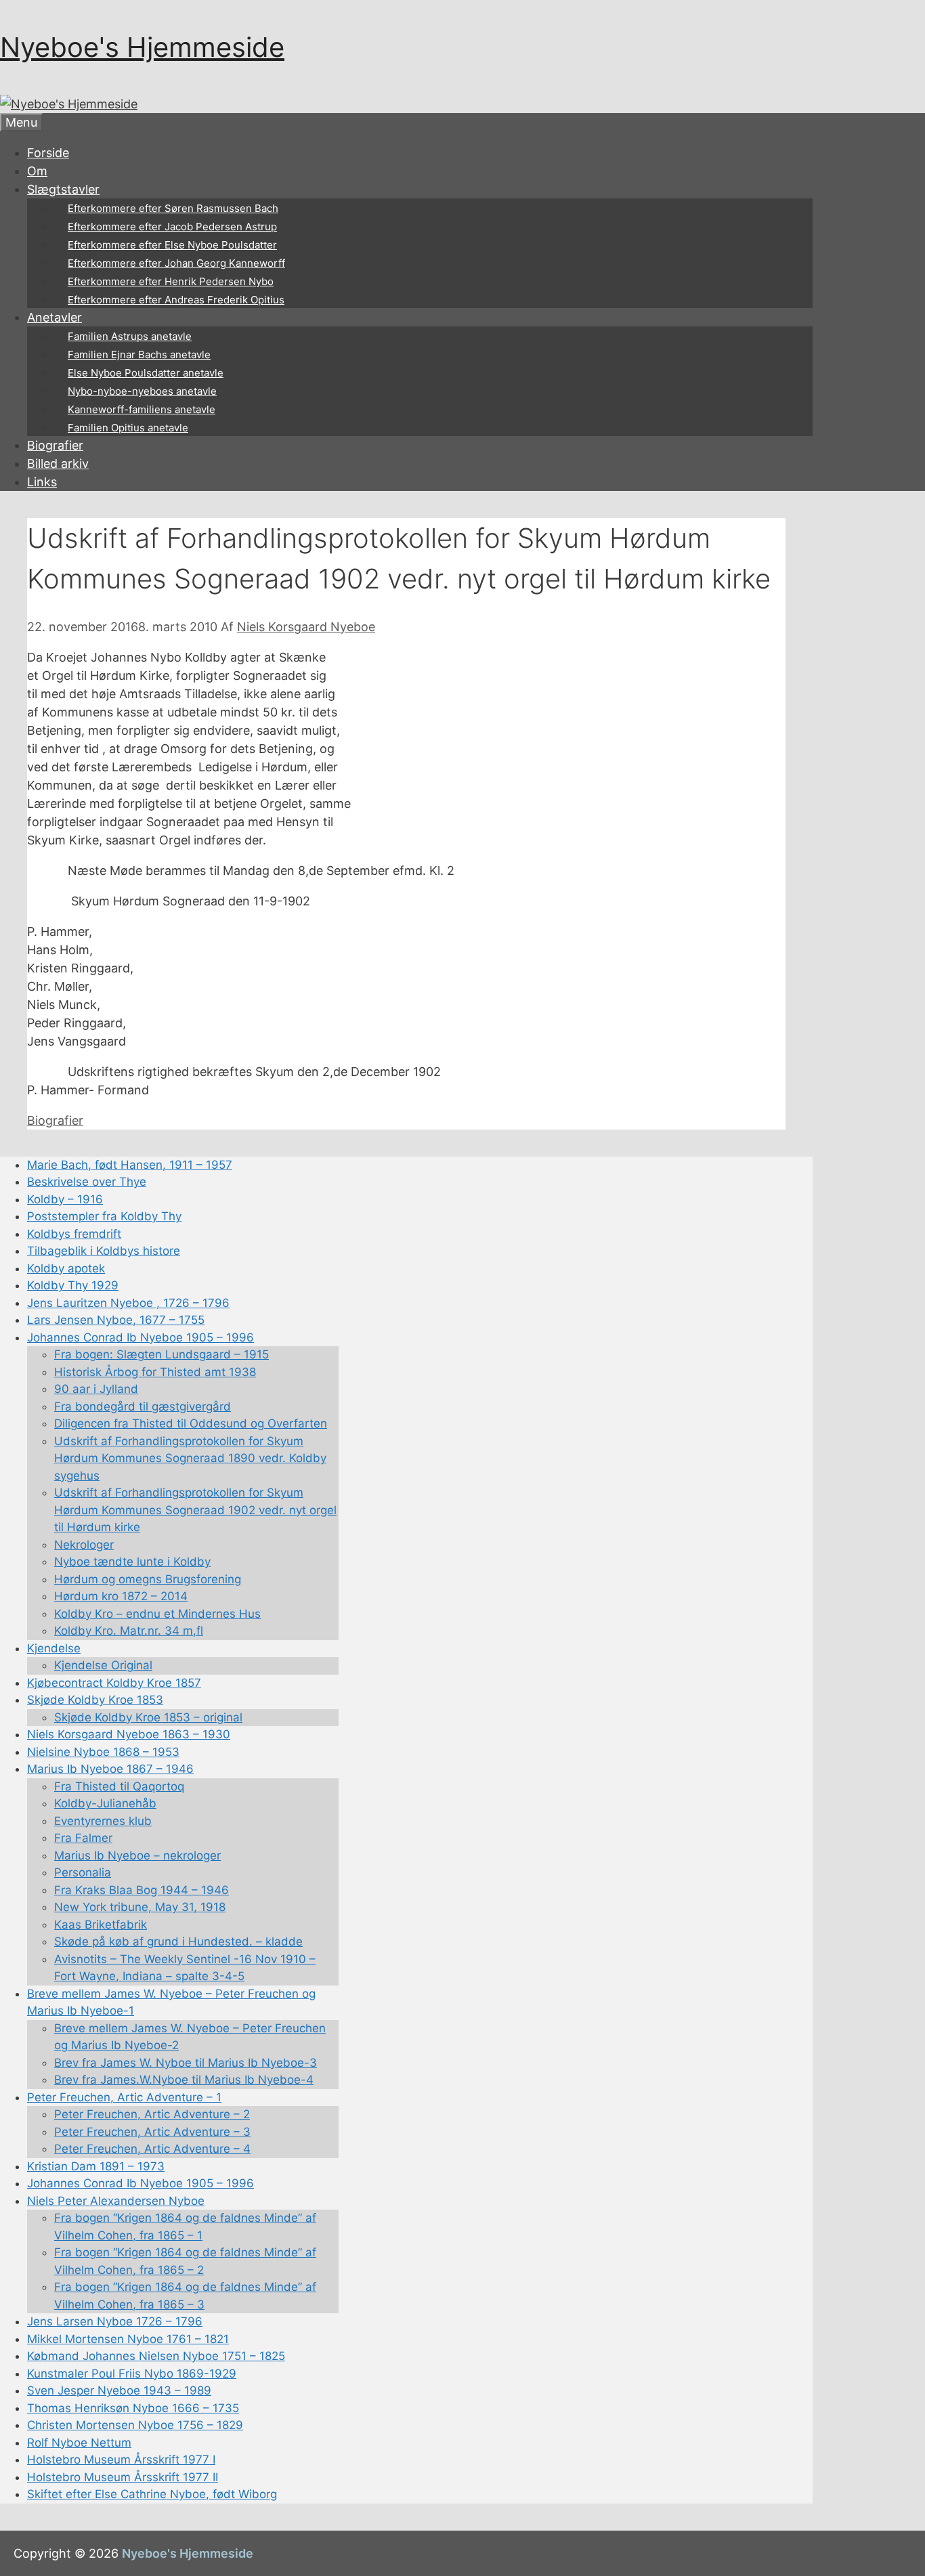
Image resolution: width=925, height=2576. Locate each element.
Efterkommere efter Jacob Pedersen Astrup (172, 227)
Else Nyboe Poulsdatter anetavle (146, 373)
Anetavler (55, 317)
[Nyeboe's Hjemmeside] (69, 104)
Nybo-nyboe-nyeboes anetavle (142, 391)
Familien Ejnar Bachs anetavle (139, 355)
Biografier (55, 445)
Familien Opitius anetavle (128, 428)
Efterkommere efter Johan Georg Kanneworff (176, 263)
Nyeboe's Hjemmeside (142, 47)
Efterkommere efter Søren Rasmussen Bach (173, 208)
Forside (48, 153)
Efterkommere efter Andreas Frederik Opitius (176, 300)
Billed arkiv (58, 464)
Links (42, 482)
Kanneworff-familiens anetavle (142, 409)
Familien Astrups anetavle (130, 336)
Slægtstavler (63, 189)
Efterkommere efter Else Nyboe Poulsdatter (172, 245)
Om (37, 171)
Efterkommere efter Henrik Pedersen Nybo (171, 281)
